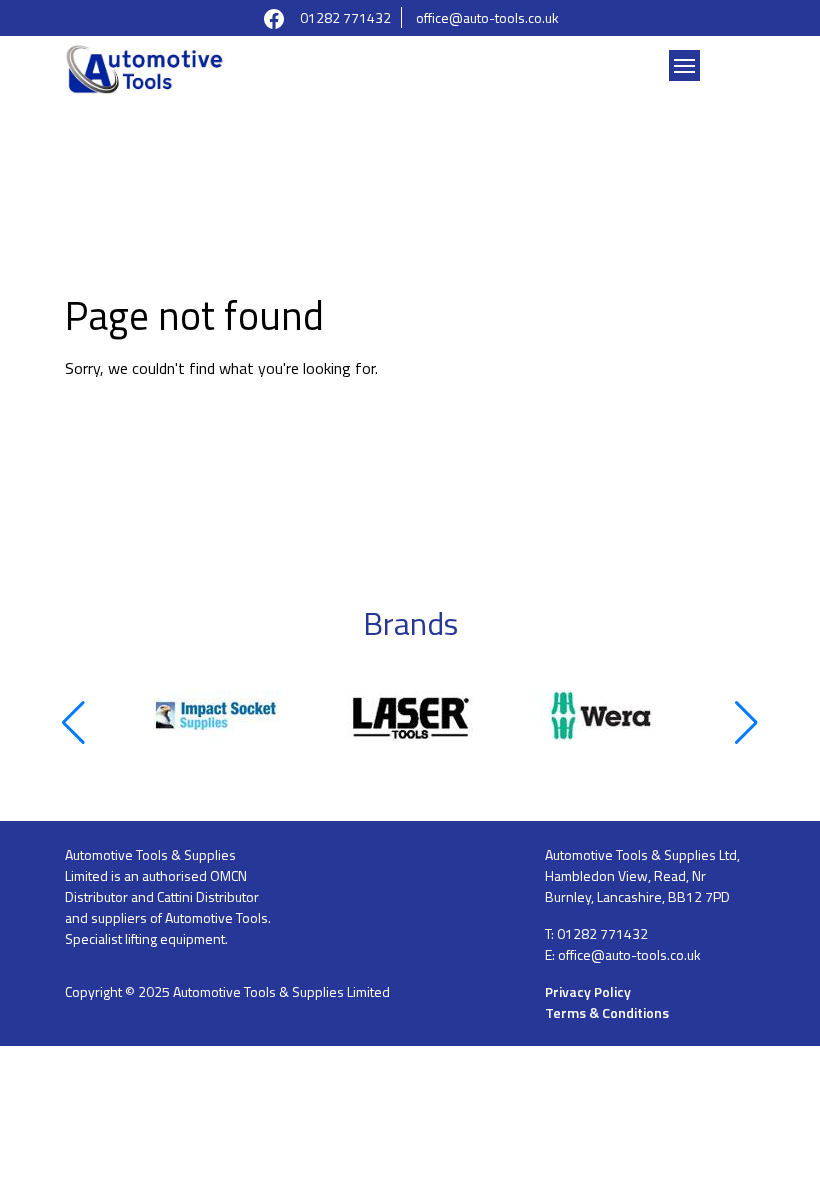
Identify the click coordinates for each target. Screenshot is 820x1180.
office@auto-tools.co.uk (487, 17)
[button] (73, 723)
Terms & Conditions (607, 1012)
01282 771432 (345, 17)
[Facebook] (274, 17)
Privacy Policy (588, 991)
